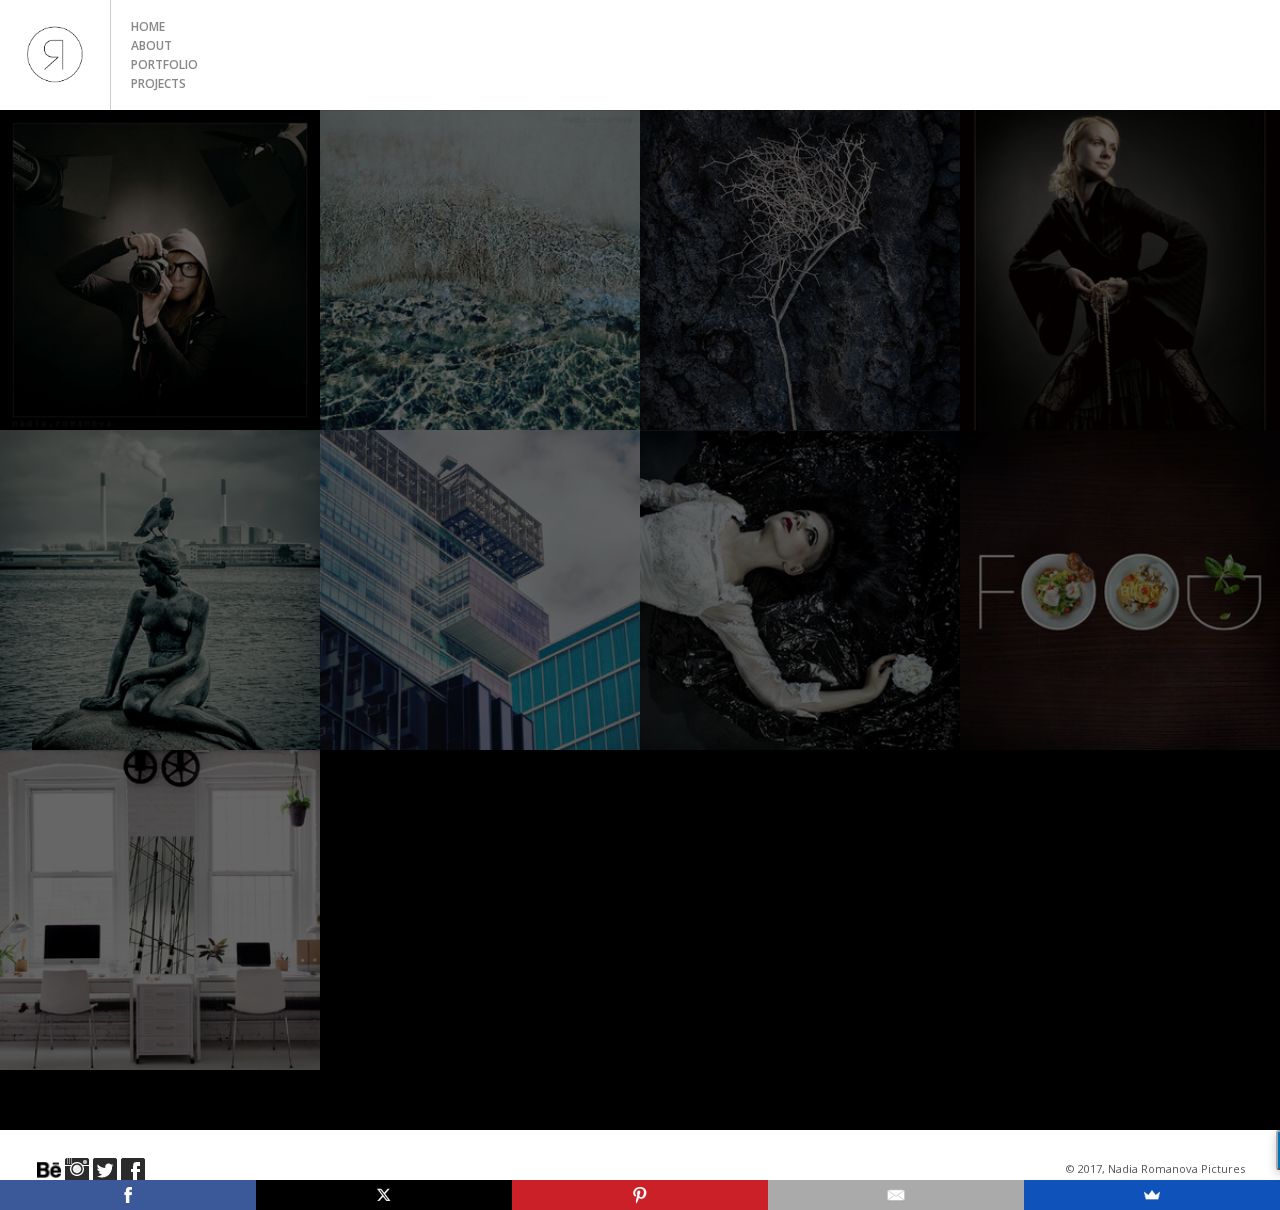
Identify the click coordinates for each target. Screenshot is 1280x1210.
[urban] (480, 590)
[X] (384, 1195)
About (151, 45)
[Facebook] (128, 1195)
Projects (158, 83)
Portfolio (164, 64)
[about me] (160, 270)
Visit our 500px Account (49, 1170)
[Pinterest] (640, 1195)
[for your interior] (160, 910)
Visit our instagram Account (77, 1170)
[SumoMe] (1152, 1195)
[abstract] (480, 270)
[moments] (160, 590)
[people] (1120, 270)
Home (148, 26)
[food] (1120, 590)
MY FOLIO (55, 55)
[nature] (800, 270)
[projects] (800, 590)
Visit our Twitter (105, 1170)
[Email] (896, 1195)
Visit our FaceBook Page (133, 1170)
